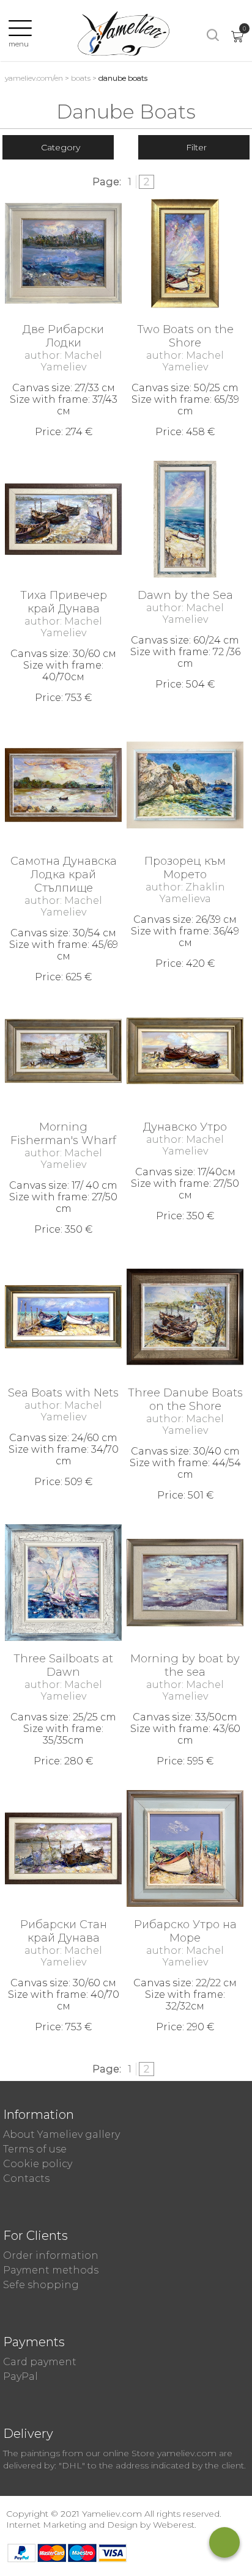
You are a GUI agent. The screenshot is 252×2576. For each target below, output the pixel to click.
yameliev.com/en (34, 78)
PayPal (20, 2376)
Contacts (26, 2178)
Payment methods (51, 2270)
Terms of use (35, 2149)
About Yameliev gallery (61, 2134)
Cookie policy (38, 2164)
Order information (51, 2255)
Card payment (40, 2362)
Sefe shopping (41, 2285)
